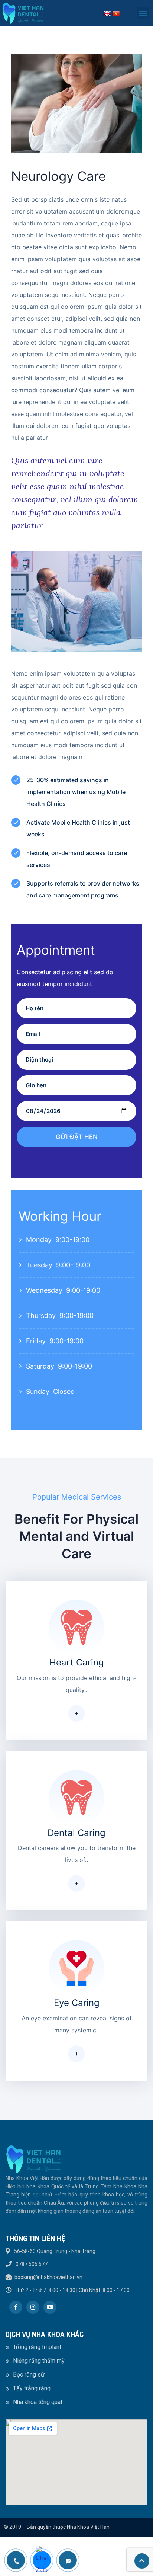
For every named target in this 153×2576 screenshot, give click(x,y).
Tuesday (39, 1265)
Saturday (40, 1366)
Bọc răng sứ (29, 2375)
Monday (39, 1240)
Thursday (41, 1316)
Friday (36, 1341)
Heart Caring (77, 1662)
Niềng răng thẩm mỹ (39, 2361)
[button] (143, 13)
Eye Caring (77, 2003)
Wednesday (44, 1290)
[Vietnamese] (116, 13)
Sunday (38, 1391)
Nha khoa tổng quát (38, 2402)
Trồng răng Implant (37, 2347)
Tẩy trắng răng (32, 2388)
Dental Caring (76, 1833)
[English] (107, 13)
